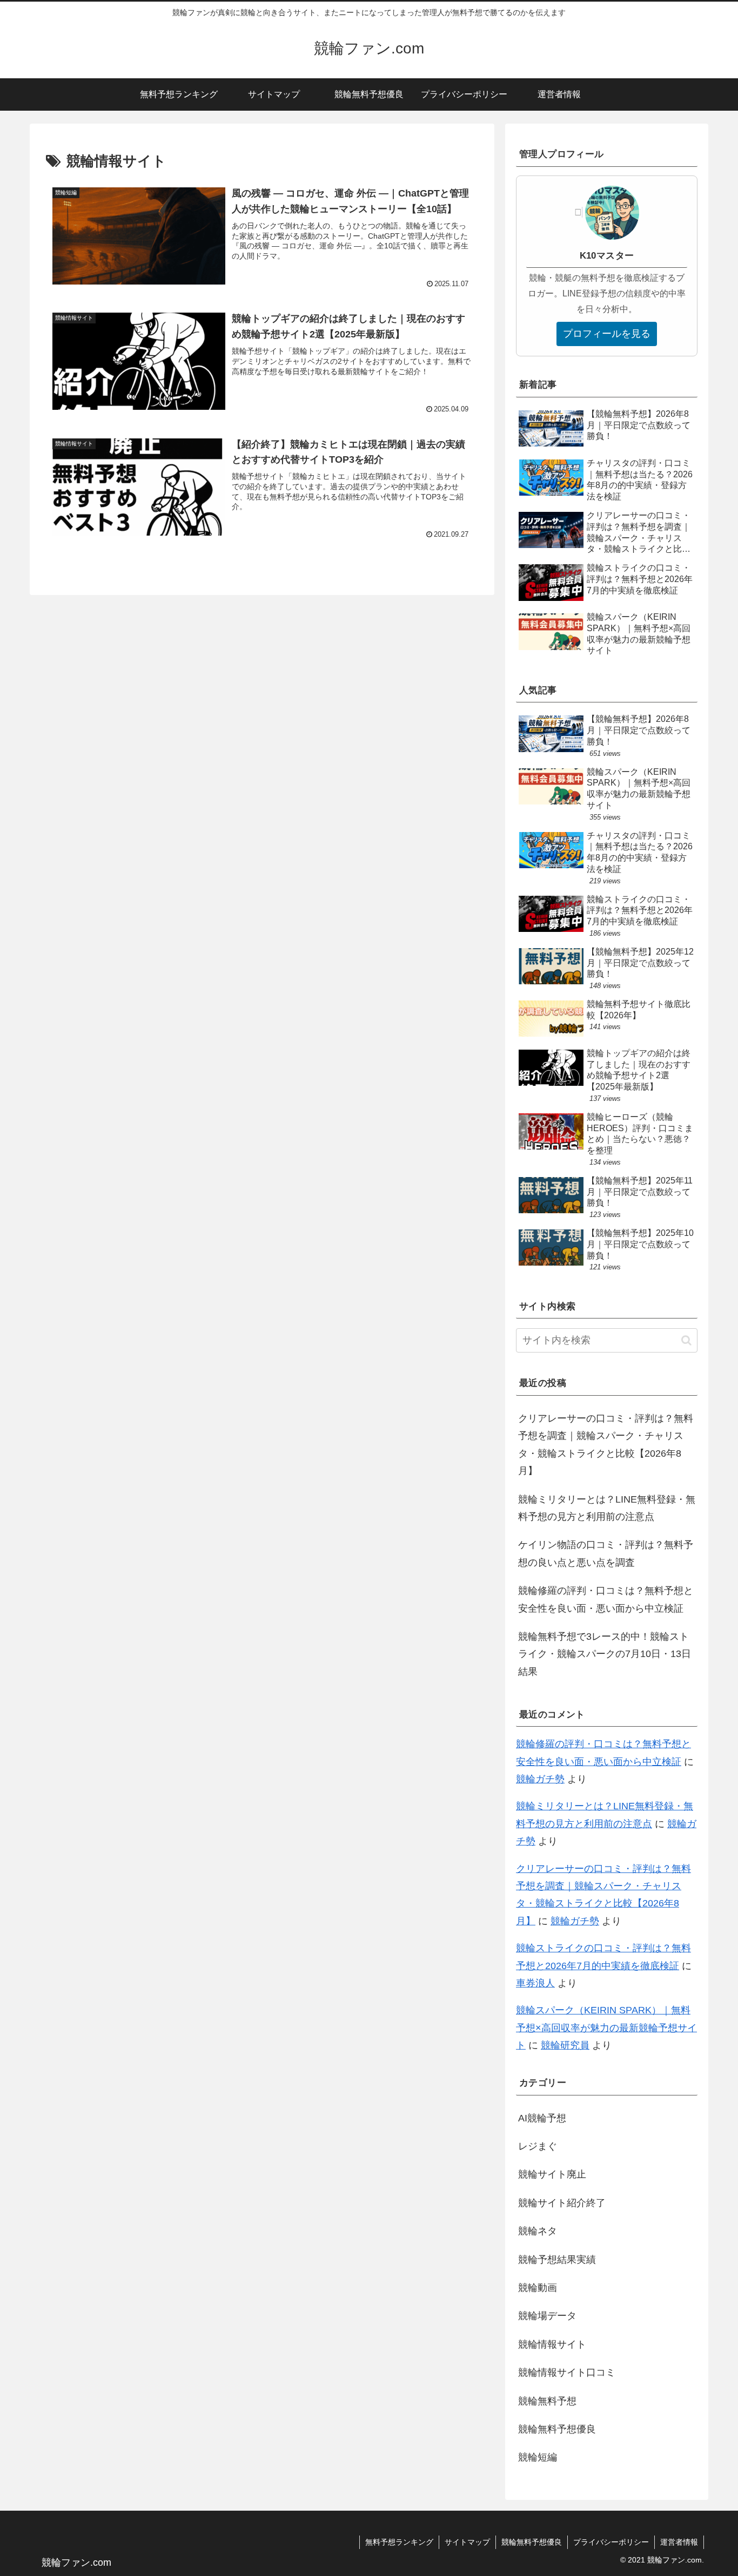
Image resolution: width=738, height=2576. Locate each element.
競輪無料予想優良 (532, 2542)
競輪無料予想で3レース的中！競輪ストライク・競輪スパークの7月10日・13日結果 (605, 1654)
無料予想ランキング (399, 2542)
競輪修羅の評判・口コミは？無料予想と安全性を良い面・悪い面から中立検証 (606, 1599)
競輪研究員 (565, 2045)
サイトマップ (467, 2542)
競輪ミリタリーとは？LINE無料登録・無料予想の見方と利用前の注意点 (607, 1508)
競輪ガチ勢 (540, 1779)
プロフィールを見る (607, 334)
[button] (686, 1340)
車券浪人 (535, 1983)
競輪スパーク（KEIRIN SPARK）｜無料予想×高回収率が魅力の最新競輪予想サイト (606, 2028)
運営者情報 (679, 2542)
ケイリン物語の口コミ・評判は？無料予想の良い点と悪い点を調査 (606, 1553)
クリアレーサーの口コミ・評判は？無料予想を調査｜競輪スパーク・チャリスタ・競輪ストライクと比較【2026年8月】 (606, 1445)
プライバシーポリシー (611, 2542)
